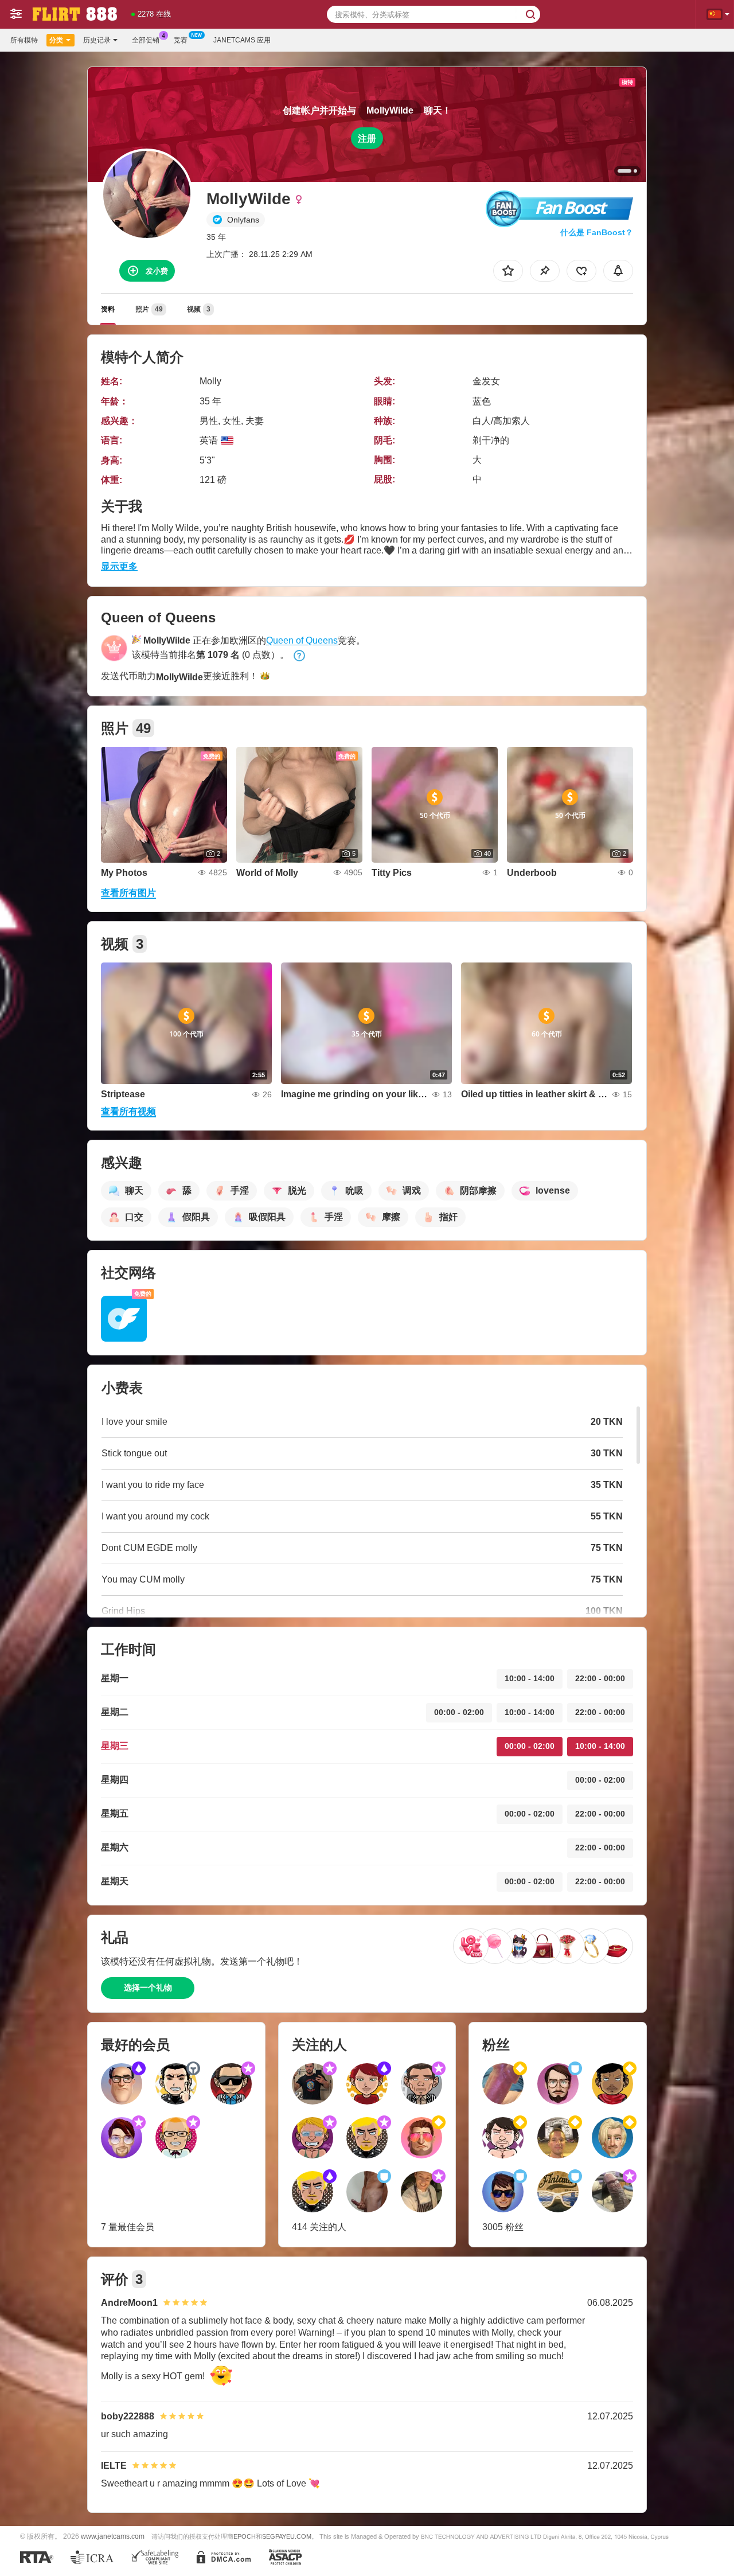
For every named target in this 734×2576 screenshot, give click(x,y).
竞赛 (181, 40)
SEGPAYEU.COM (287, 2536)
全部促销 (146, 40)
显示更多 (119, 566)
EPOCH (245, 2536)
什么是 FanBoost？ (597, 232)
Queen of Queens (302, 640)
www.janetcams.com (113, 2536)
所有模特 (24, 40)
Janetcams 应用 (242, 40)
